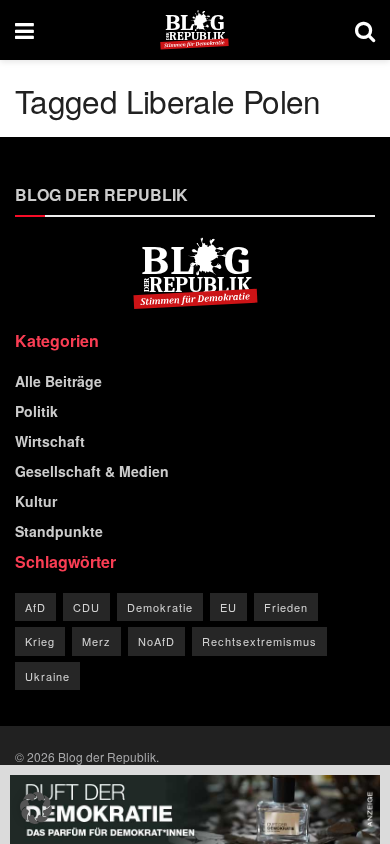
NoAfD (156, 641)
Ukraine (47, 676)
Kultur (36, 501)
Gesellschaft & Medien (92, 471)
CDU (86, 607)
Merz (96, 641)
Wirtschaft (50, 441)
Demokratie (160, 607)
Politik (36, 411)
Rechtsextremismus (259, 641)
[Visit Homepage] (194, 30)
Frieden (286, 607)
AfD (35, 607)
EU (228, 607)
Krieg (40, 641)
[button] (36, 808)
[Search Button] (365, 30)
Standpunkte (59, 531)
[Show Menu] (24, 30)
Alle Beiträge (58, 381)
